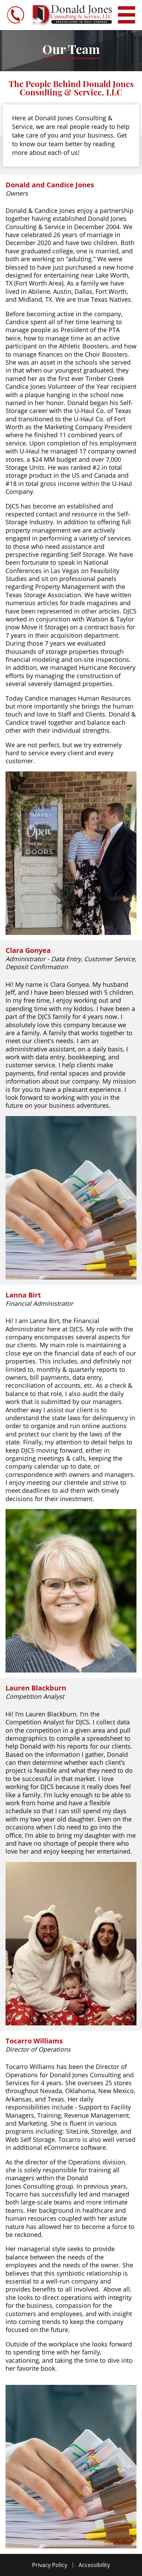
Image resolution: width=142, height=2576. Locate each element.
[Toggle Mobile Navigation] (126, 15)
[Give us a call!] (16, 15)
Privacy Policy (50, 2565)
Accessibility (94, 2565)
